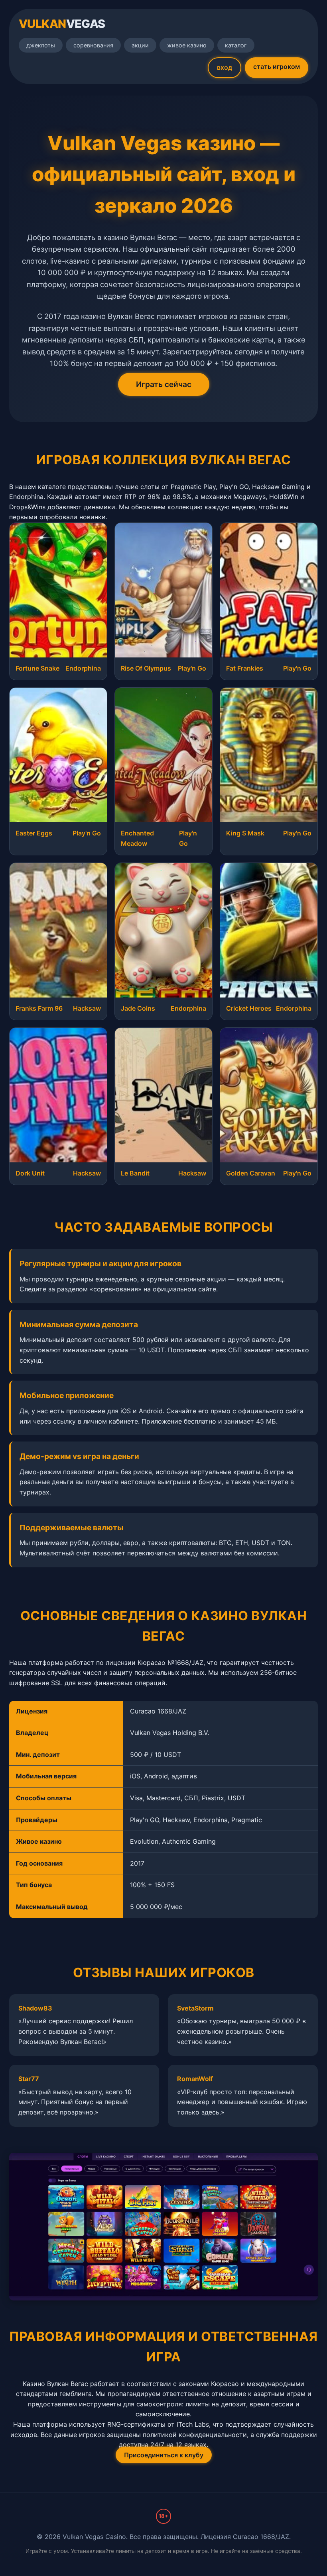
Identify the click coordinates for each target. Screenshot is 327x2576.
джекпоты (41, 45)
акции (140, 45)
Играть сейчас (164, 384)
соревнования (93, 45)
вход (225, 67)
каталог (236, 45)
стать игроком (277, 67)
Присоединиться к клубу (164, 2455)
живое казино (187, 45)
